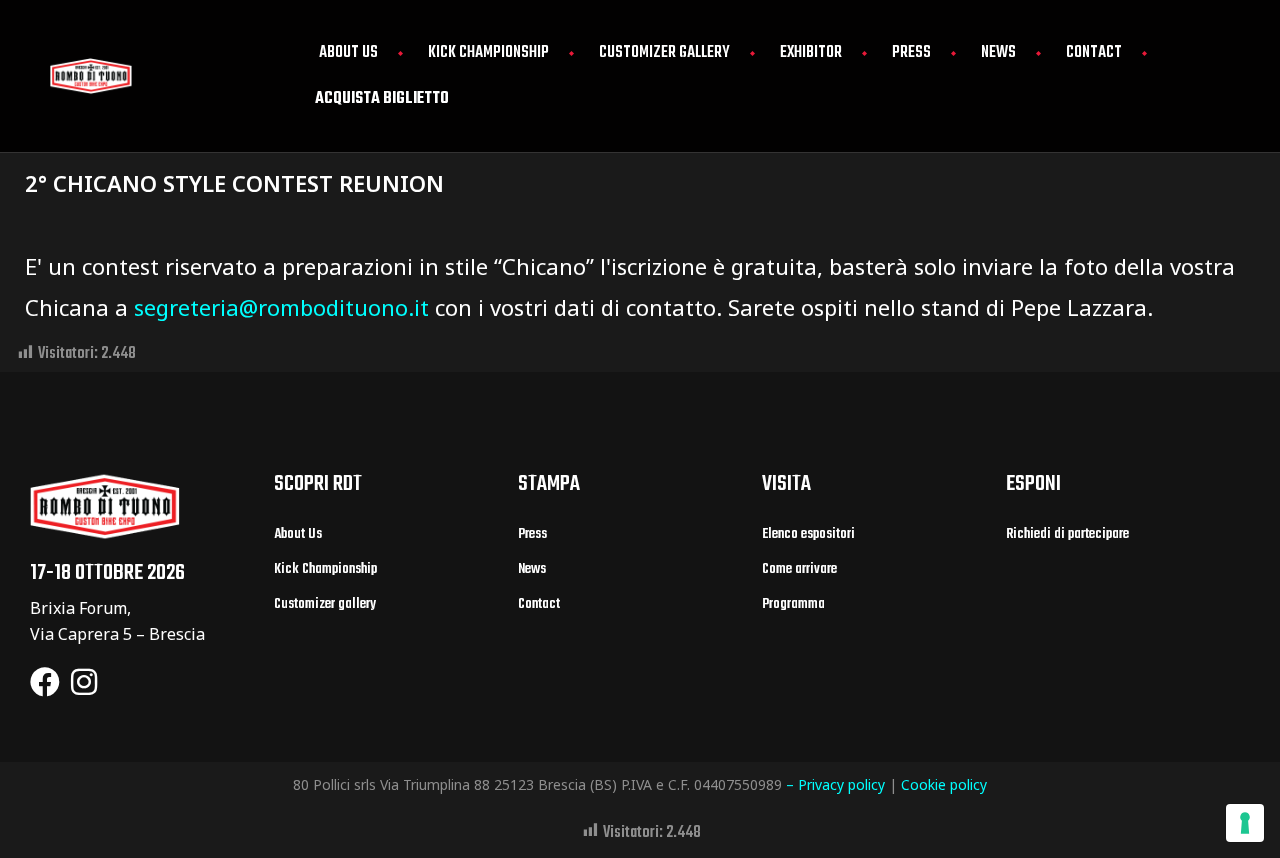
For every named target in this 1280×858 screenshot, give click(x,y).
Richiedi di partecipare (1067, 534)
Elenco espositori (808, 534)
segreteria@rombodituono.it (281, 307)
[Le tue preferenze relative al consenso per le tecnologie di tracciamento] (1245, 823)
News (998, 53)
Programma (793, 604)
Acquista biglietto (382, 99)
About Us (348, 53)
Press (911, 53)
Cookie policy (944, 784)
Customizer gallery (664, 53)
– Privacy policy (835, 784)
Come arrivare (799, 569)
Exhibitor (811, 53)
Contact (1094, 53)
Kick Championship (488, 53)
